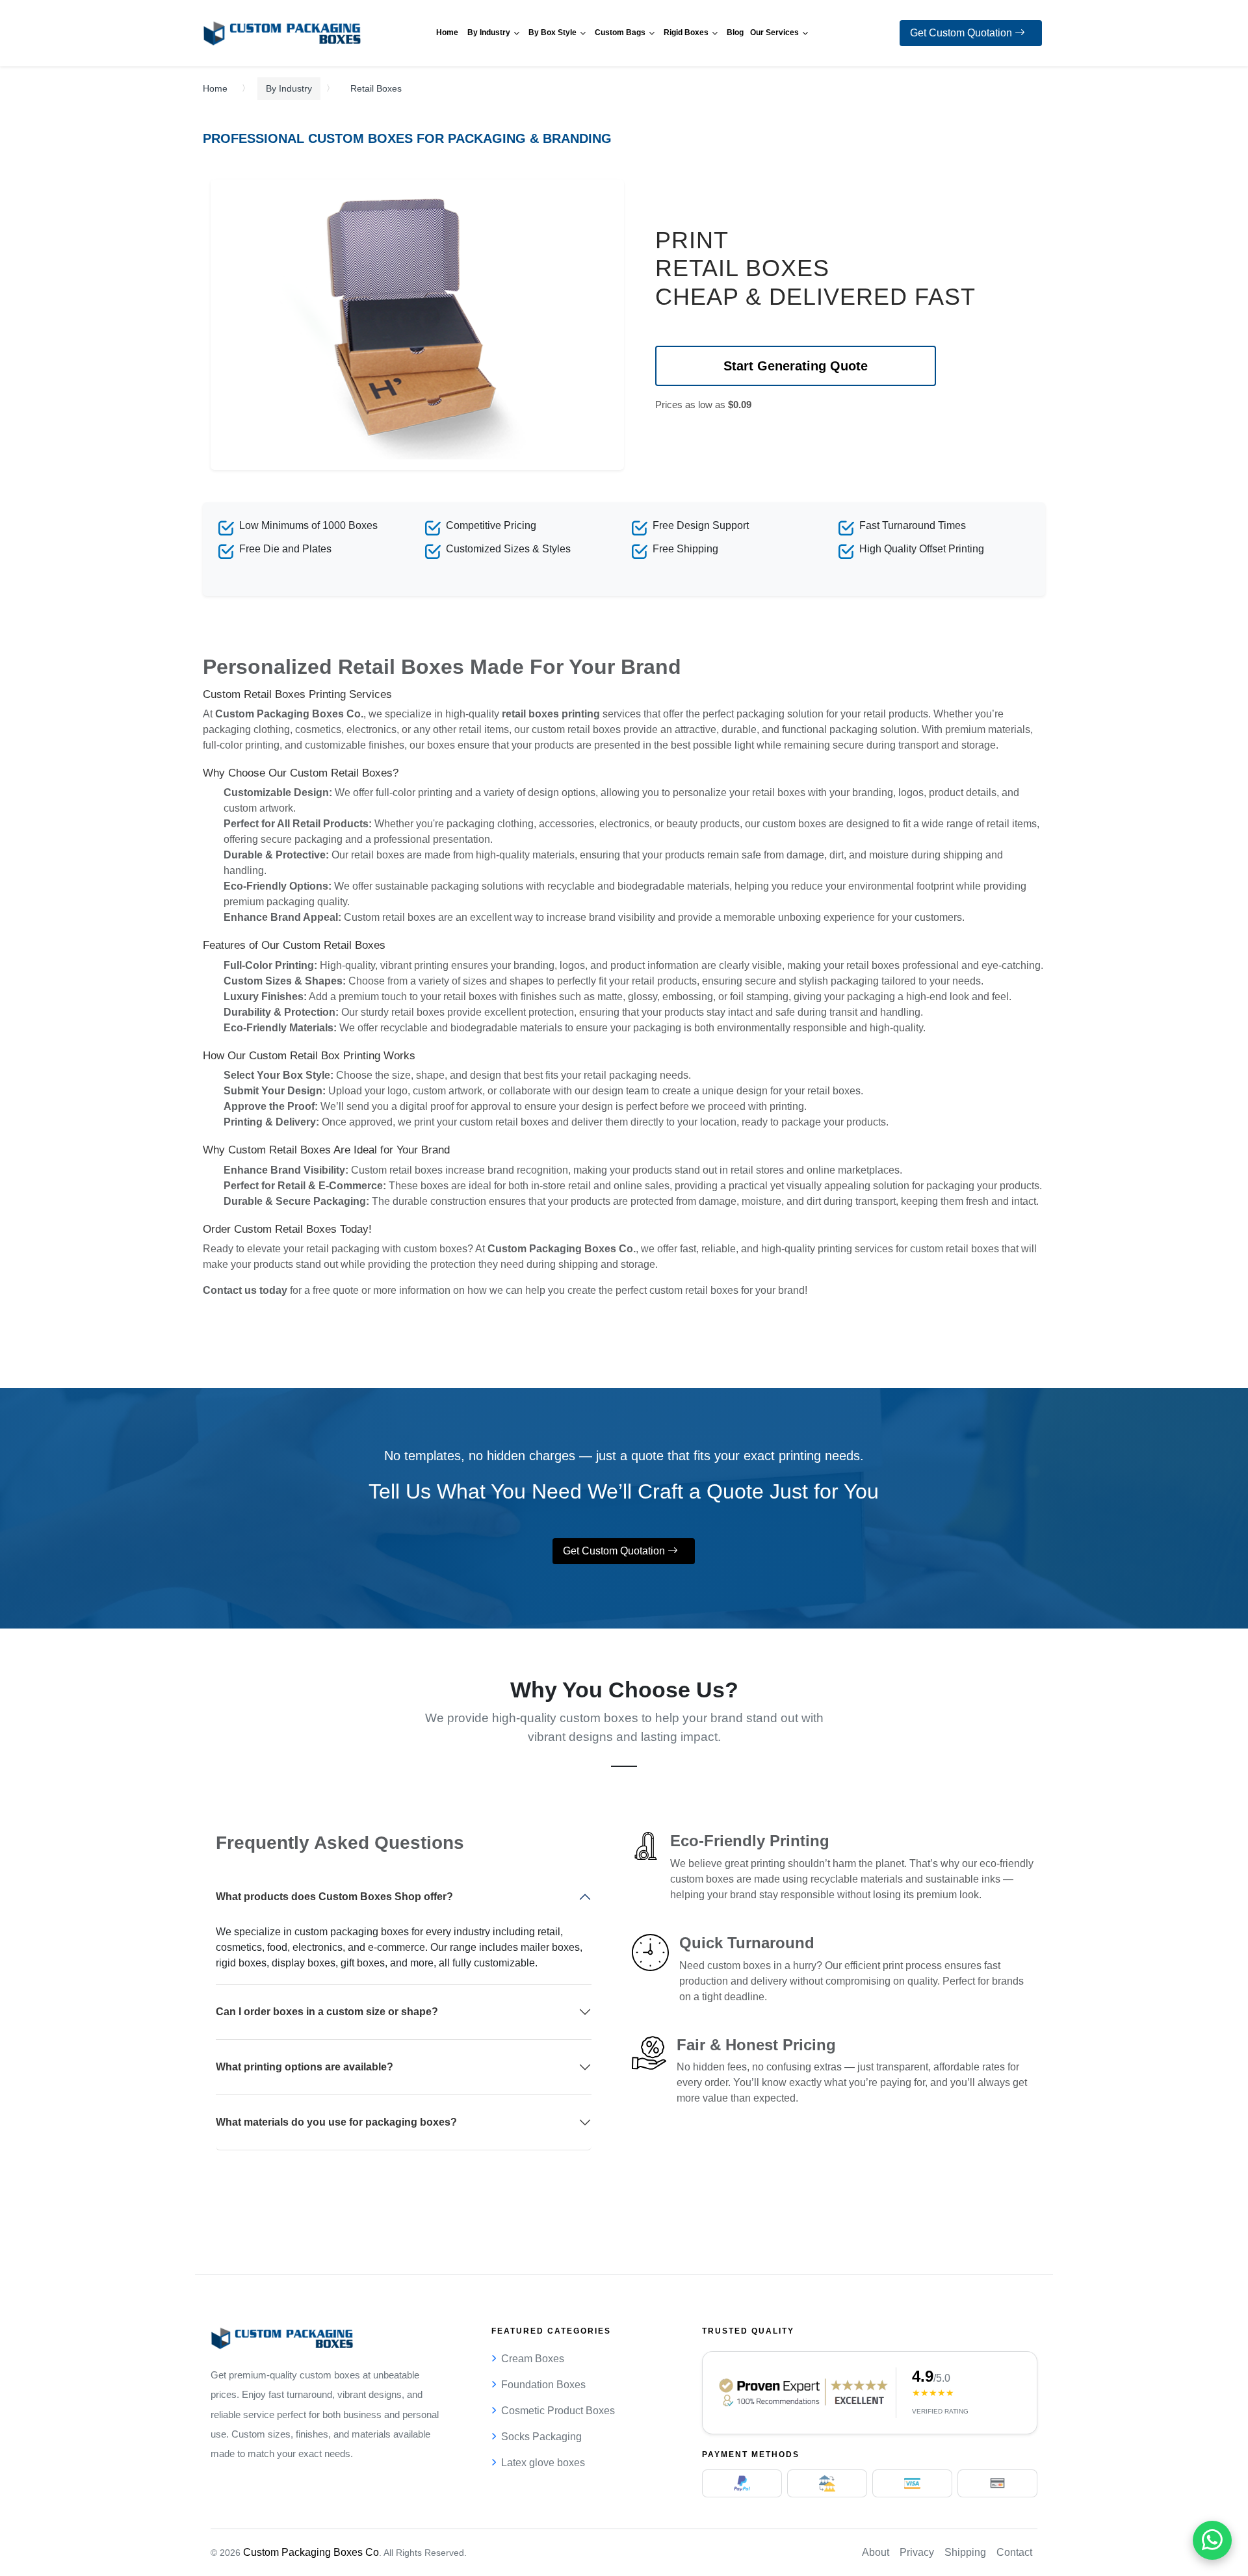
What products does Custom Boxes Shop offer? (334, 1897)
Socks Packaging (541, 2437)
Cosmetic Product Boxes (558, 2411)
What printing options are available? (305, 2067)
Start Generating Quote (796, 366)
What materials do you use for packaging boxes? (336, 2122)
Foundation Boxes (543, 2385)
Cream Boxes (533, 2359)
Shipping (965, 2552)
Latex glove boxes (543, 2463)
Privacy (917, 2552)
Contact (1014, 2552)
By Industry (289, 88)
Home (215, 88)
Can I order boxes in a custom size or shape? (327, 2012)
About (876, 2552)
